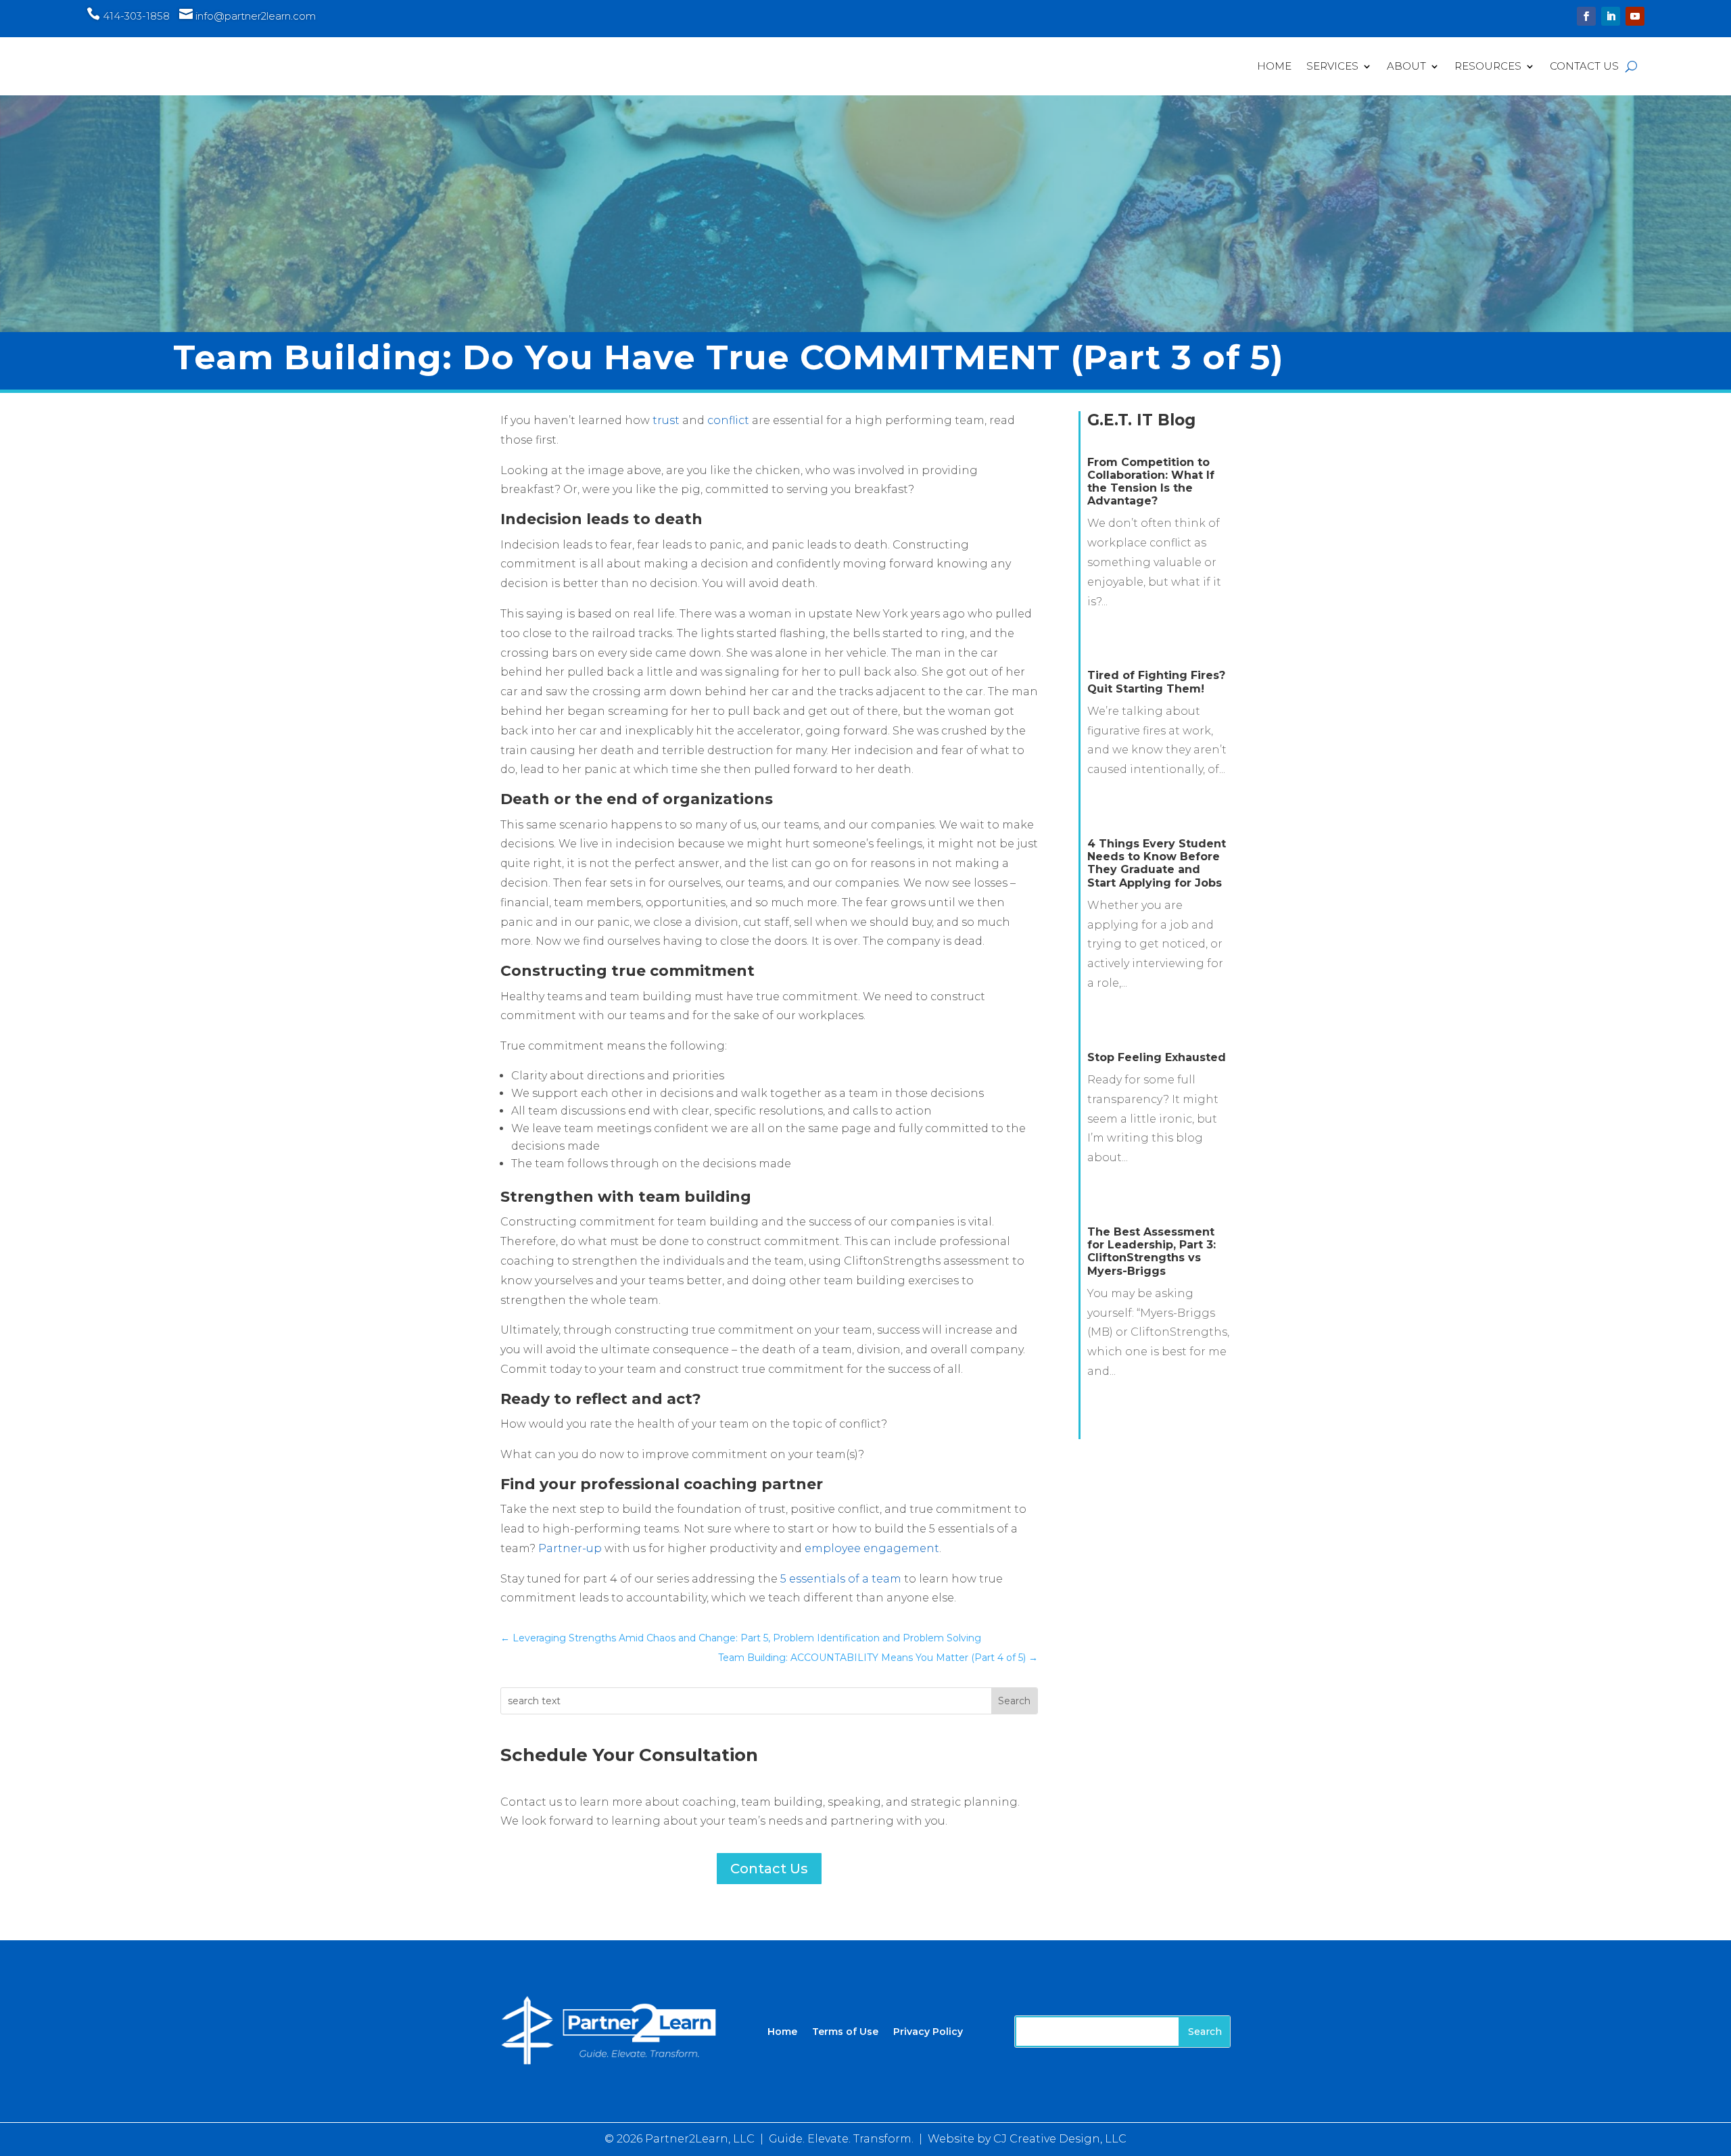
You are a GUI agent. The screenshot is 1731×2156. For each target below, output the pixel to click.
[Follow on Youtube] (1635, 16)
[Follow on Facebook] (1586, 16)
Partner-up (570, 1548)
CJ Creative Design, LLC (1060, 2139)
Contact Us (1584, 66)
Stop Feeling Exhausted (1157, 1057)
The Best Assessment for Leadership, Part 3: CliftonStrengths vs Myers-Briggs (1152, 1251)
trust (666, 420)
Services (1332, 66)
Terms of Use (845, 2031)
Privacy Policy (928, 2031)
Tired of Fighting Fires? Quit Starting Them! (1156, 682)
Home (1274, 66)
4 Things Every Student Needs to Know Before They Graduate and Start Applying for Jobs (1157, 863)
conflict (728, 420)
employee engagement (872, 1548)
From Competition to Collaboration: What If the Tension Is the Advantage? (1151, 482)
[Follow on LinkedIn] (1611, 16)
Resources (1488, 66)
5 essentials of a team (841, 1579)
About (1406, 66)
